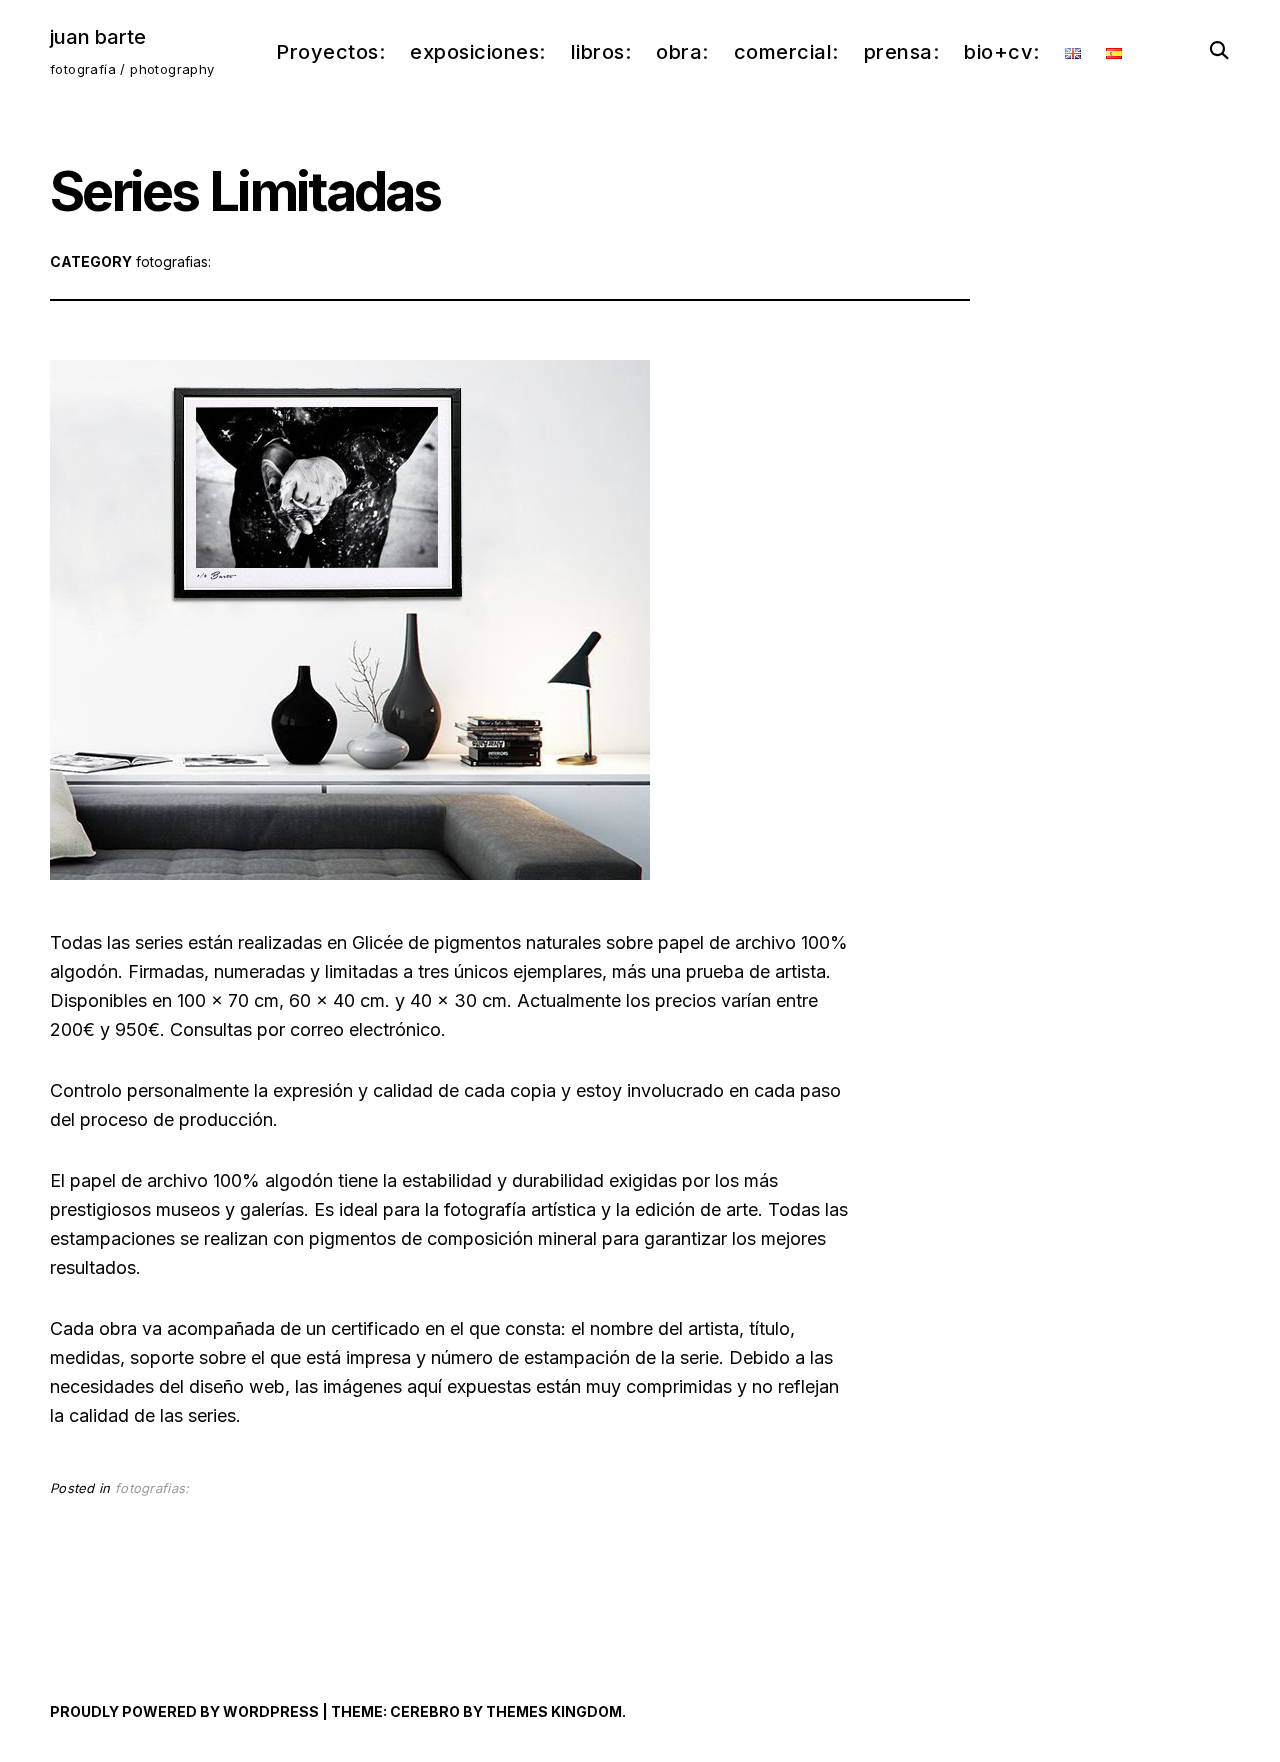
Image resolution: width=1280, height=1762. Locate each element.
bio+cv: (1002, 52)
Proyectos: (330, 52)
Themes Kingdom (554, 1711)
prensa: (902, 52)
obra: (682, 52)
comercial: (786, 52)
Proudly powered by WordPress (184, 1711)
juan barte (98, 37)
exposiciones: (478, 52)
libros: (601, 52)
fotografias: (173, 261)
